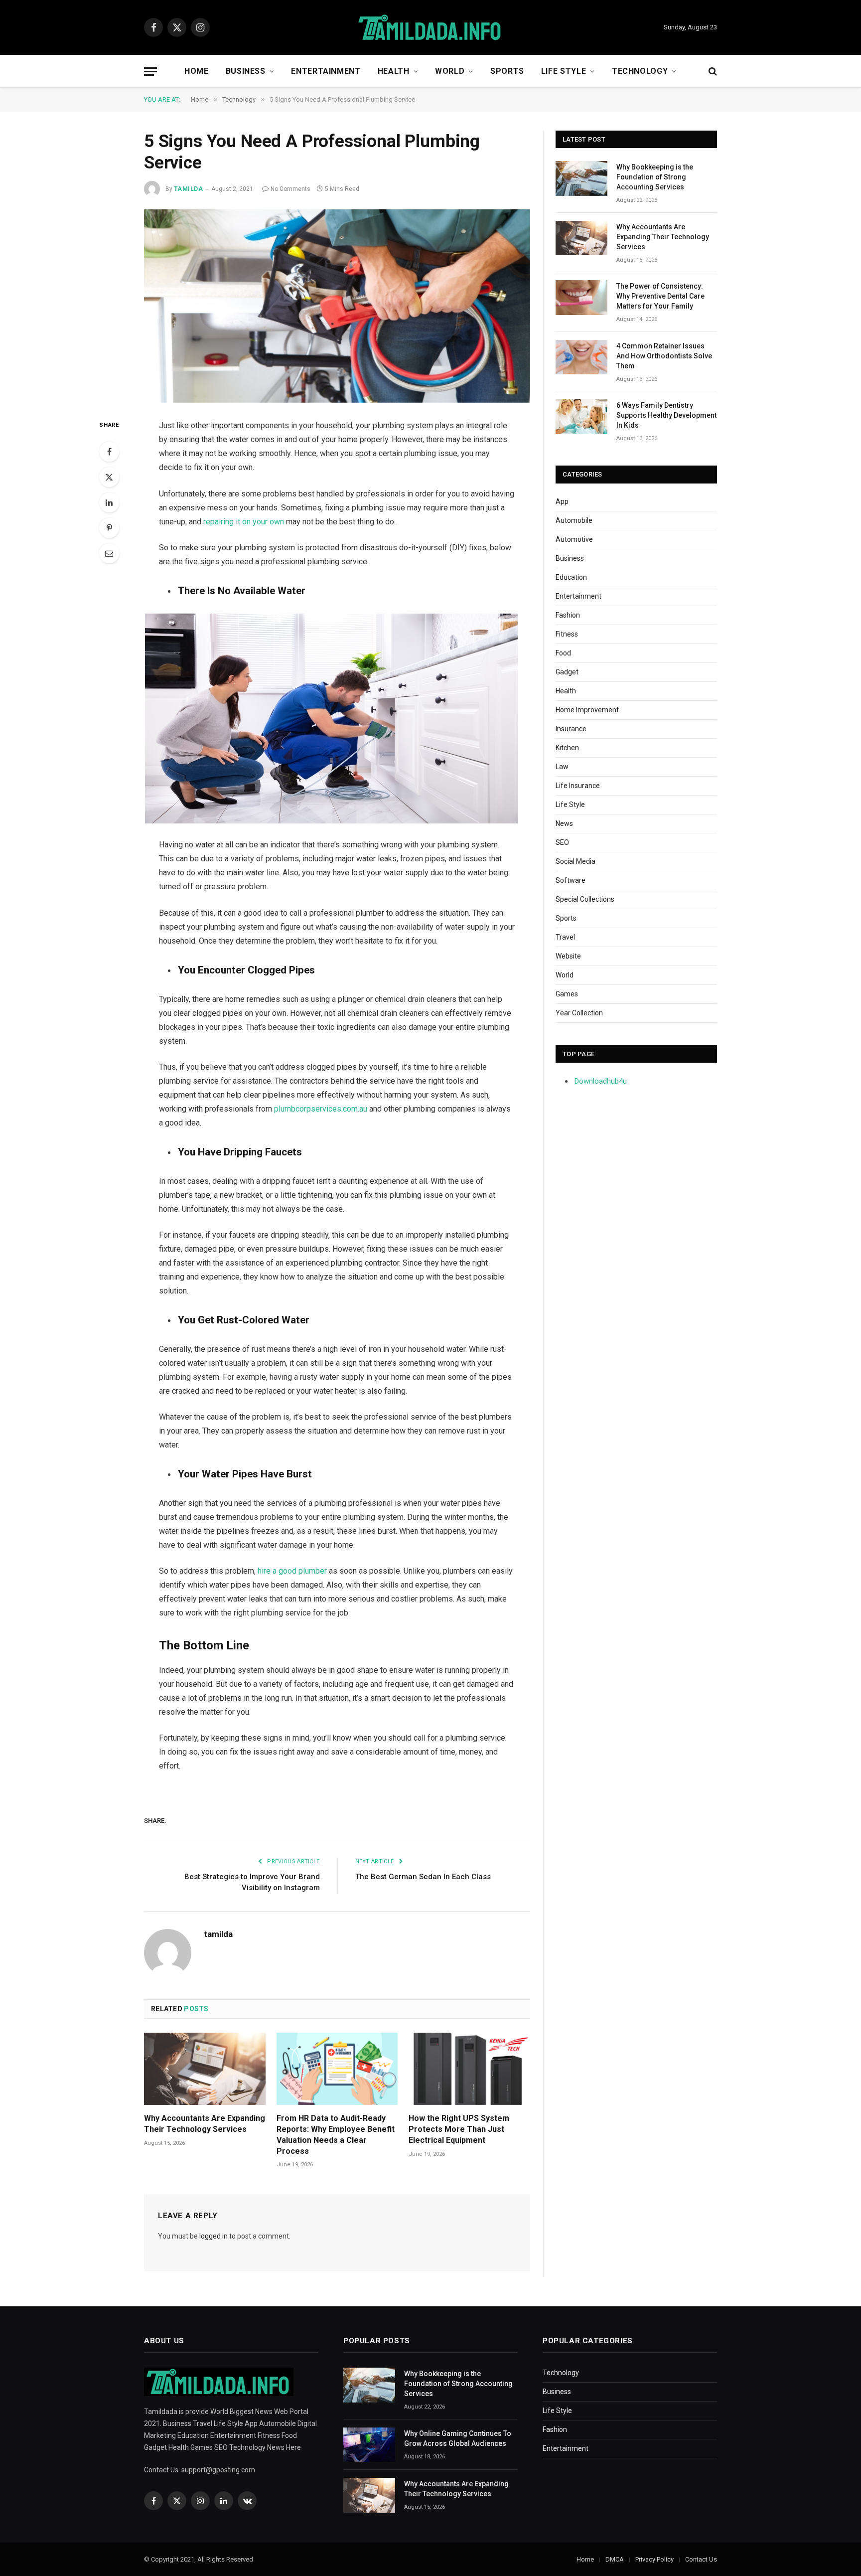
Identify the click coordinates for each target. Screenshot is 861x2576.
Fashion (568, 615)
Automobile (574, 520)
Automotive (574, 539)
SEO (562, 842)
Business (246, 71)
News (564, 823)
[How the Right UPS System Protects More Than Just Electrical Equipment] (469, 2069)
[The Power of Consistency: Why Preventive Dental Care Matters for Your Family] (581, 297)
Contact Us (701, 2559)
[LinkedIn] (109, 502)
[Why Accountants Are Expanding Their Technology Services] (205, 2069)
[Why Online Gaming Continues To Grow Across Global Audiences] (369, 2445)
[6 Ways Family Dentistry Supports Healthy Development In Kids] (581, 416)
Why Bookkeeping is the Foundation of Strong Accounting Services (655, 177)
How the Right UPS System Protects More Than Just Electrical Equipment (459, 2129)
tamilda (188, 189)
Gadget (567, 672)
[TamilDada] (430, 28)
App (562, 501)
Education (571, 577)
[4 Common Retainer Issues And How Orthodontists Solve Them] (581, 357)
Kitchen (567, 748)
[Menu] (150, 72)
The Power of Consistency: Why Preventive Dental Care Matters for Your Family (660, 296)
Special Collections (585, 899)
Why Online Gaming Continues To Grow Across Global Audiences (458, 2438)
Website (568, 956)
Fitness (567, 634)
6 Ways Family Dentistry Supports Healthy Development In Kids (666, 415)
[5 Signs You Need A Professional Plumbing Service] (337, 306)
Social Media (575, 861)
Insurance (571, 729)
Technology (640, 71)
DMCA (615, 2559)
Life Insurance (578, 786)
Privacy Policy (654, 2559)
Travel (565, 937)
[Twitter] (109, 477)
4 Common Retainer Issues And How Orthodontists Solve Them (664, 356)
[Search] (712, 72)
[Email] (109, 553)
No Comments (290, 189)
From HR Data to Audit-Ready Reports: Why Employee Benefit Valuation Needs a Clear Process (336, 2134)
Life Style (564, 71)
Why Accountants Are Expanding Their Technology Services (205, 2124)
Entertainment (326, 71)
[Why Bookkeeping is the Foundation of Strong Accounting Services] (581, 178)
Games (567, 994)
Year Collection (579, 1013)
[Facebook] (109, 452)
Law (562, 767)
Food (563, 653)
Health (394, 71)
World (450, 71)
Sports (507, 71)
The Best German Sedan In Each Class (423, 1877)
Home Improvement (587, 710)
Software (571, 880)
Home (197, 71)
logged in (214, 2236)
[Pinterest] (109, 528)
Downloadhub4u (601, 1081)
